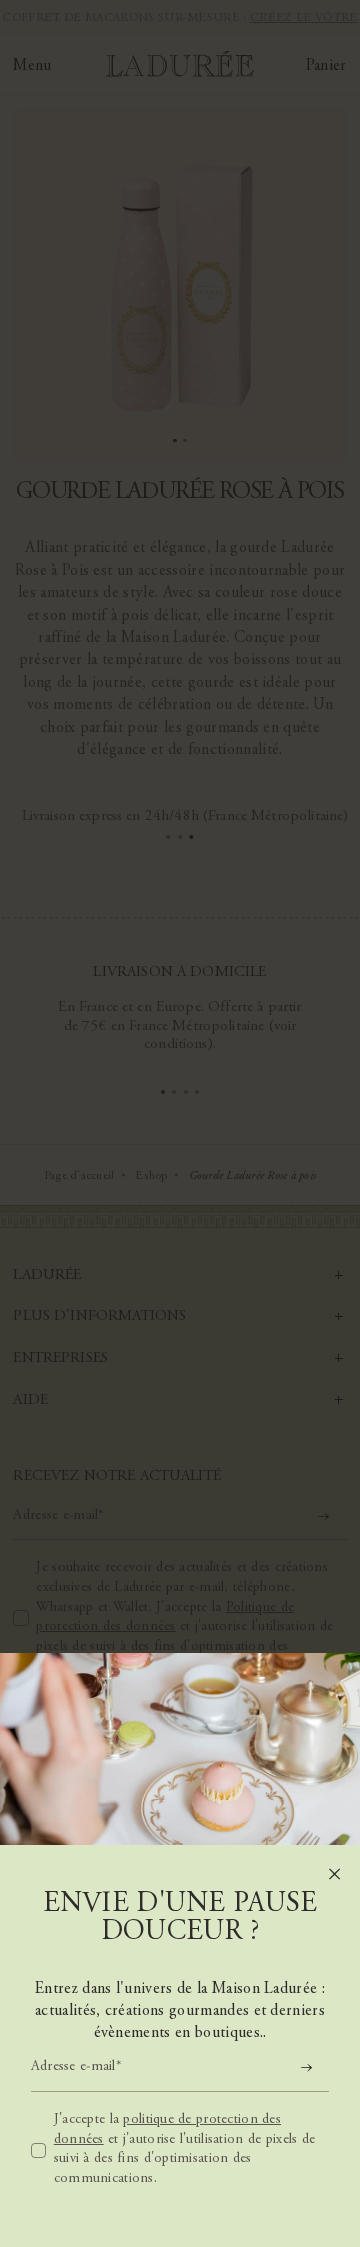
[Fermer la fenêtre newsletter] (334, 1873)
